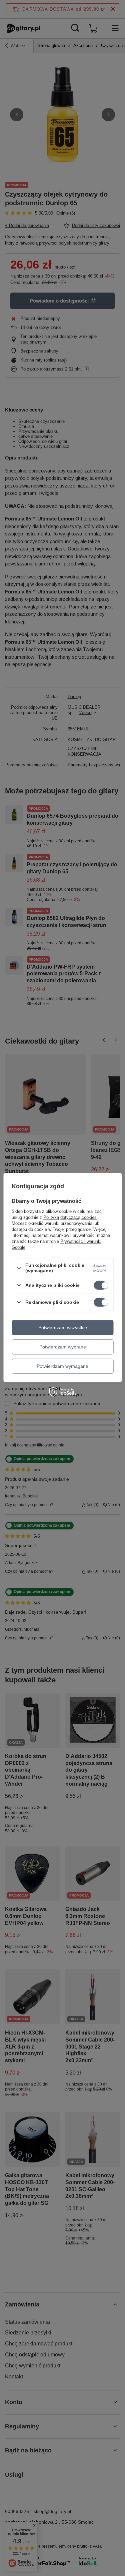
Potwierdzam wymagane (62, 1366)
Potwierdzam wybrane (63, 1347)
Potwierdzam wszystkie (63, 1327)
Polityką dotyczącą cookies (70, 1217)
